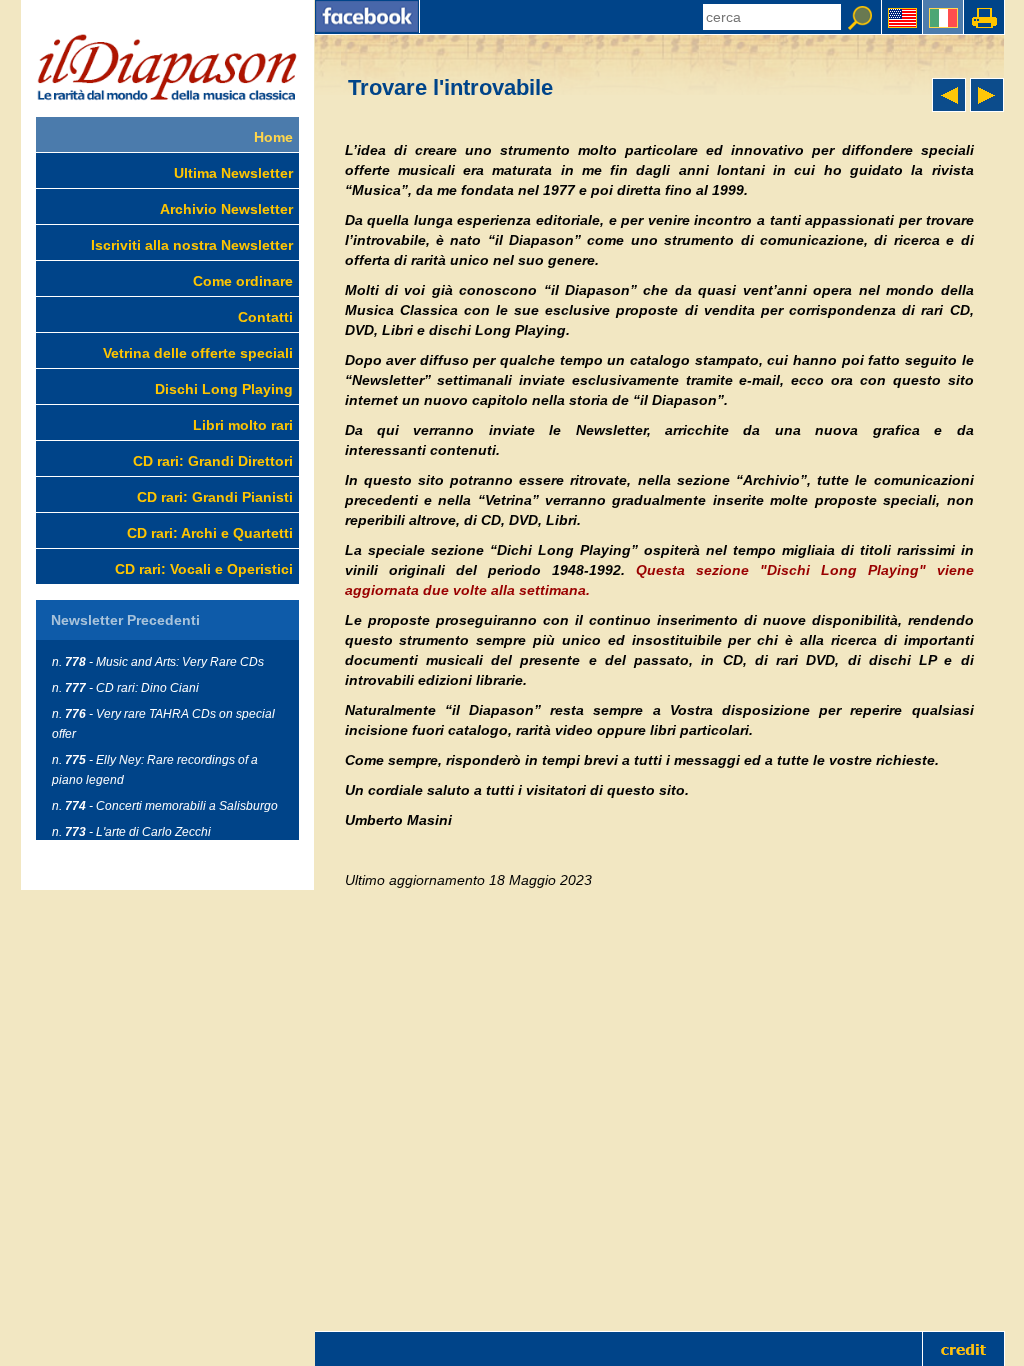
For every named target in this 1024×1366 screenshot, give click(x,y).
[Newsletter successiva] (987, 107)
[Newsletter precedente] (949, 107)
